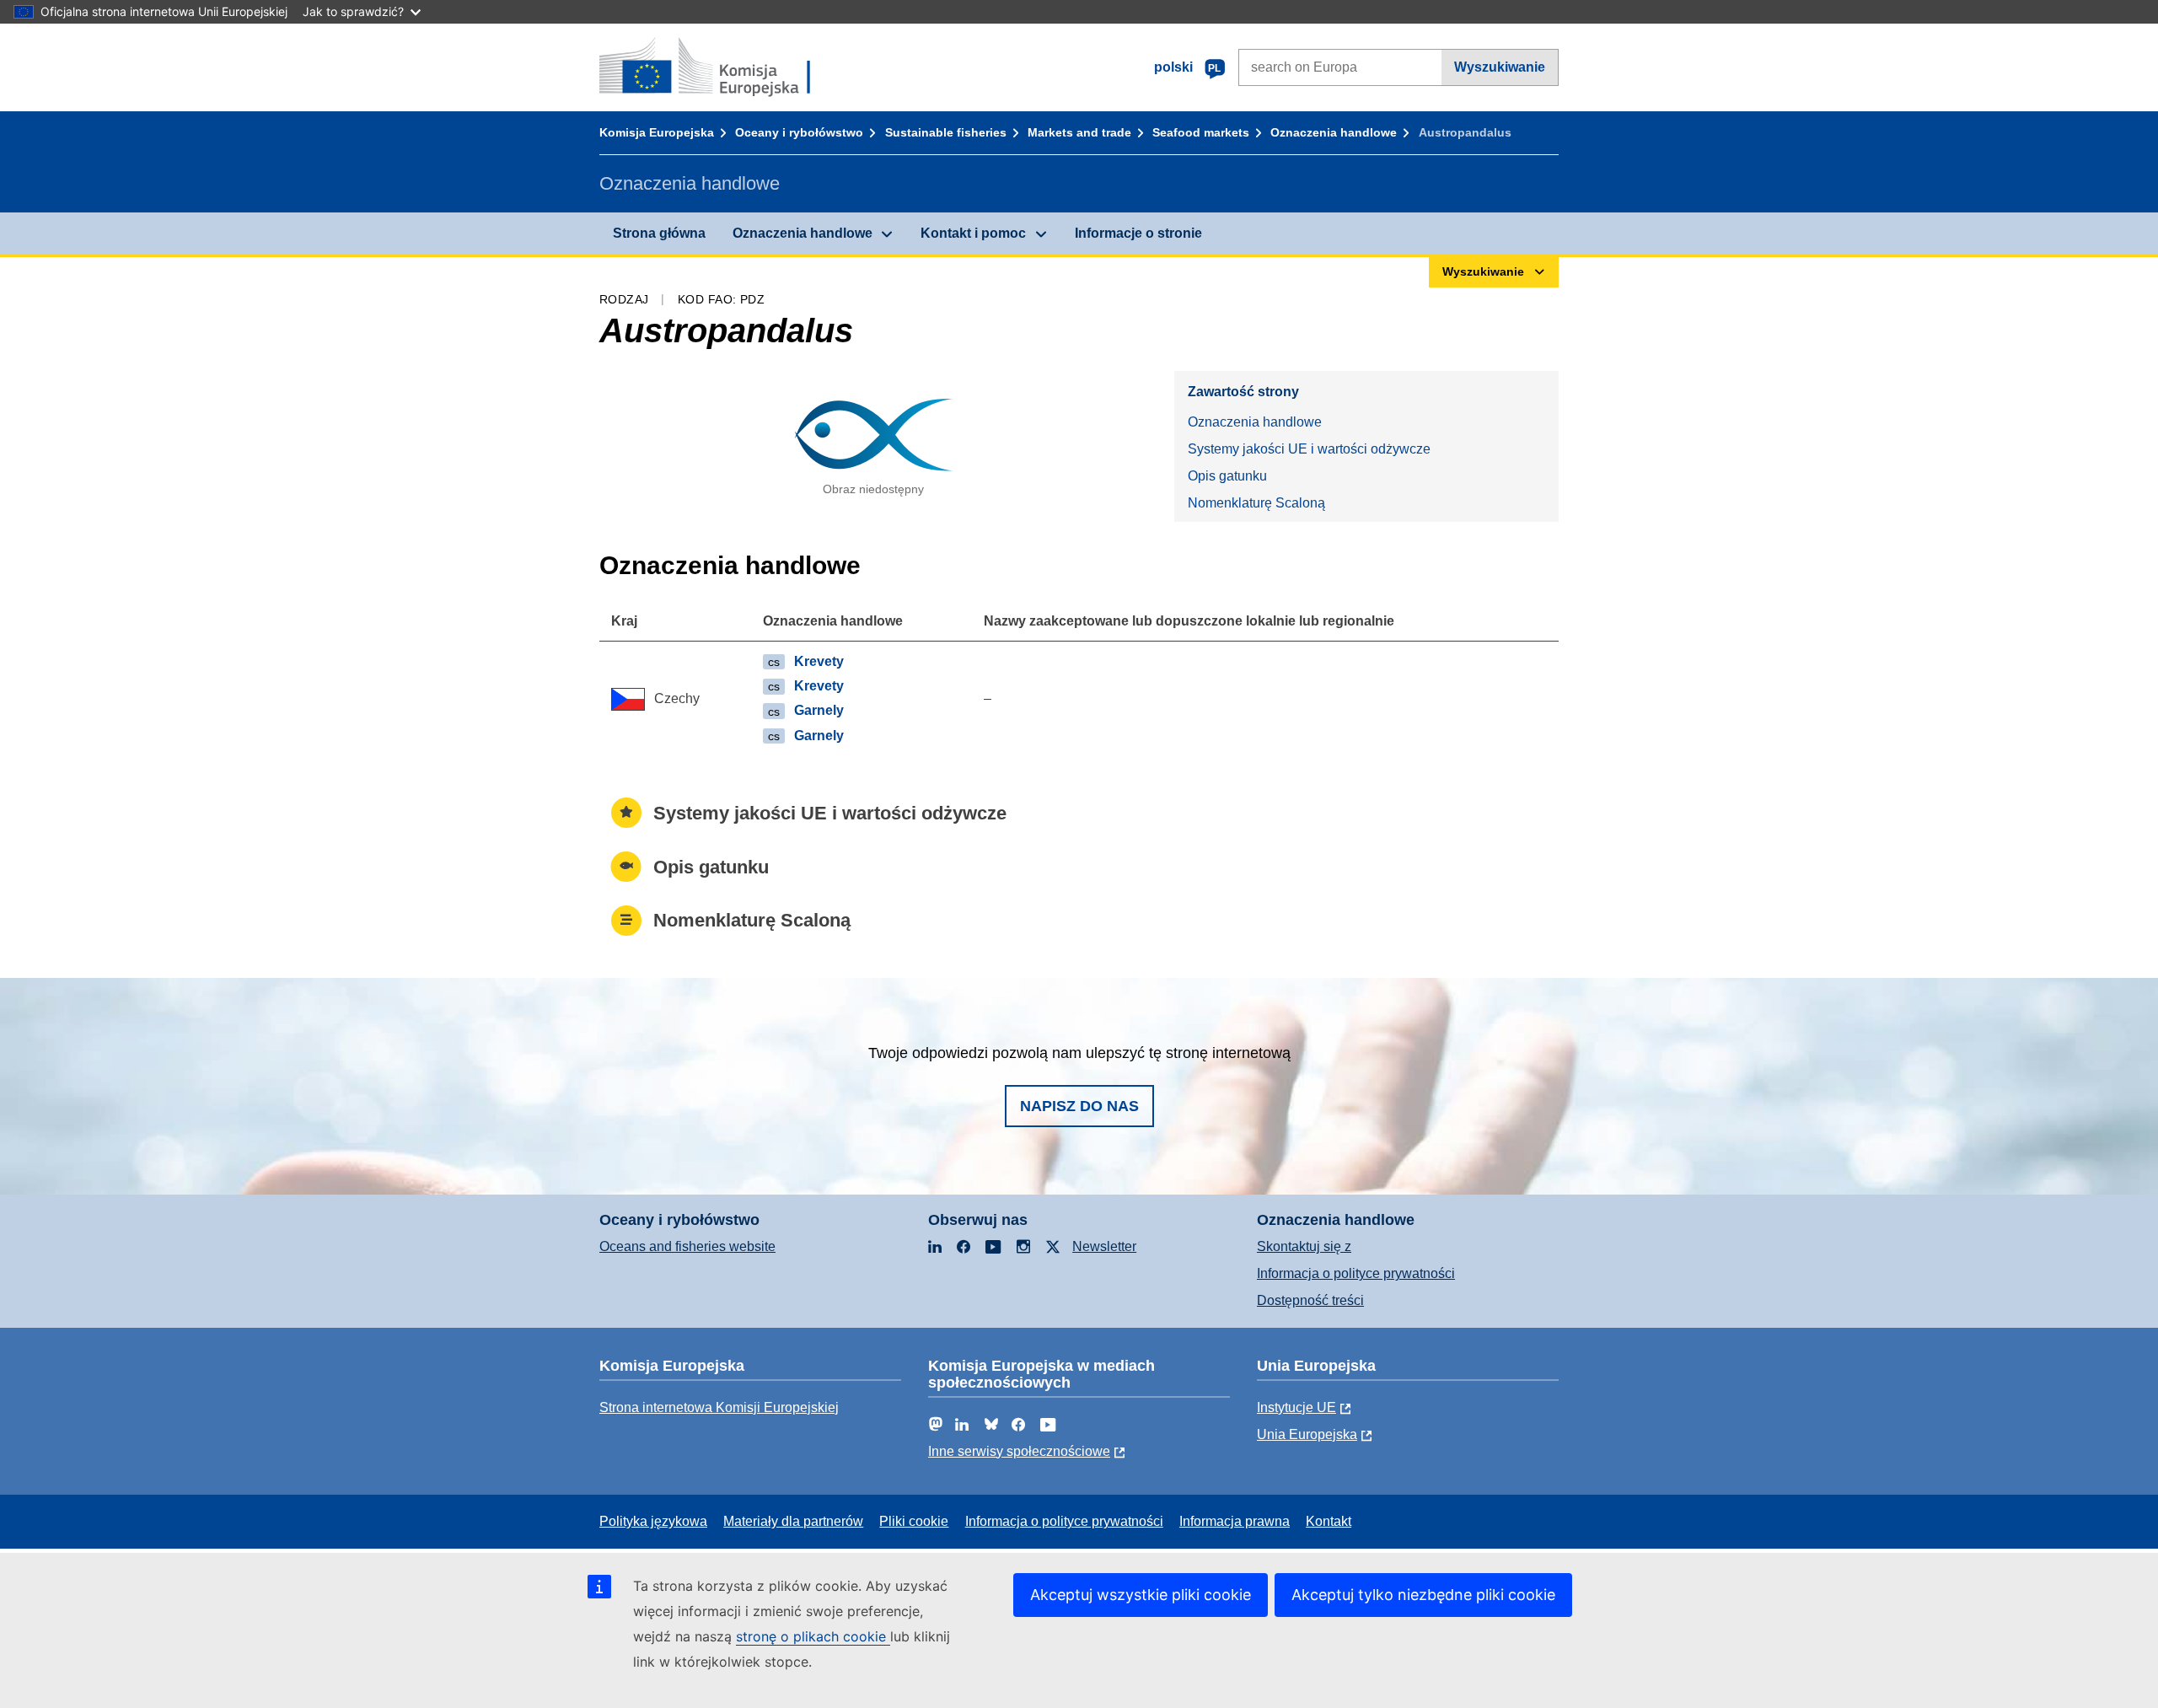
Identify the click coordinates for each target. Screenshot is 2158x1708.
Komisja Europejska (657, 132)
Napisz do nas (1079, 1106)
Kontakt (1329, 1521)
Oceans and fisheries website (687, 1246)
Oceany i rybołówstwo (799, 132)
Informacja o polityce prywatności (1356, 1273)
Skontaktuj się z (1304, 1246)
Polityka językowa (653, 1521)
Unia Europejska (1307, 1434)
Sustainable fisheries (946, 132)
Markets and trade (1079, 132)
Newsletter (1104, 1246)
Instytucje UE (1296, 1407)
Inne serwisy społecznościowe (1019, 1451)
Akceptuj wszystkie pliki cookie (1141, 1595)
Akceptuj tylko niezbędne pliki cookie (1423, 1595)
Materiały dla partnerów (793, 1521)
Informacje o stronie (1138, 233)
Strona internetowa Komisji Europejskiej (719, 1407)
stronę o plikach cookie (813, 1636)
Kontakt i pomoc (973, 233)
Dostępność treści (1310, 1300)
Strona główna (659, 233)
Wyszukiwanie (1500, 67)
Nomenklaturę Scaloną (1256, 503)
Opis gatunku (1227, 476)
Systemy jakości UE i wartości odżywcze (1309, 449)
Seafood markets (1201, 132)
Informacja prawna (1235, 1521)
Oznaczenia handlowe (1334, 132)
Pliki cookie (914, 1521)
